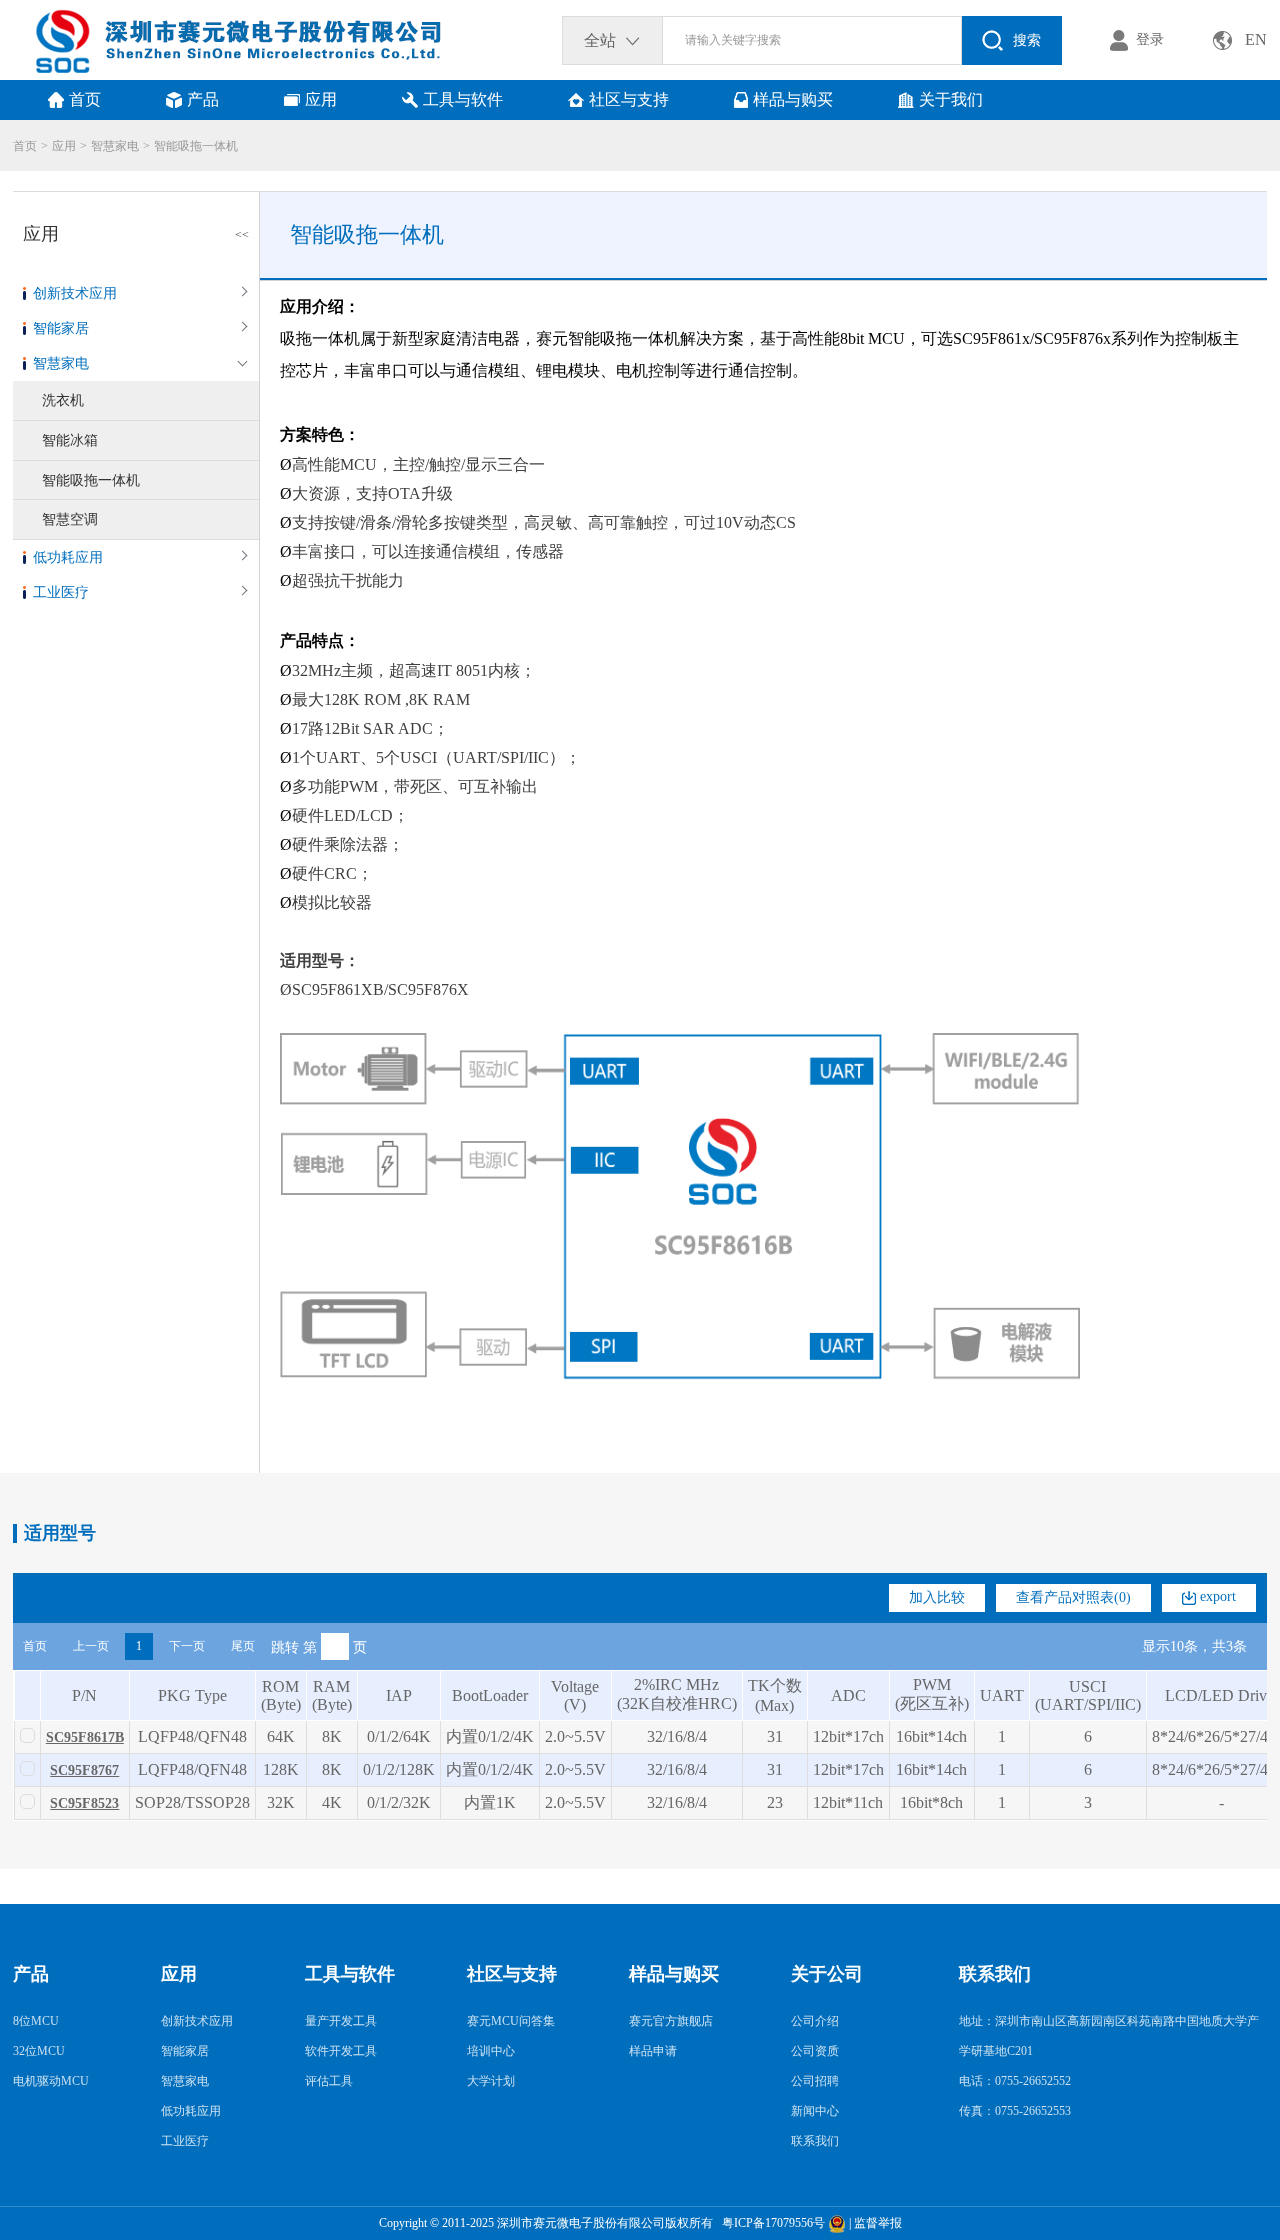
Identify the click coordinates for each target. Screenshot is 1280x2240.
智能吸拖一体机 (196, 146)
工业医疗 (61, 592)
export (1216, 1596)
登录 (1150, 39)
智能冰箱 (70, 440)
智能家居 (61, 328)
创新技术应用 (75, 293)
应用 (64, 146)
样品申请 (653, 2051)
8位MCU (36, 2021)
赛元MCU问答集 (511, 2021)
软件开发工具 (341, 2051)
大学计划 (491, 2081)
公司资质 (815, 2051)
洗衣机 (63, 400)
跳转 (285, 1647)
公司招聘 (815, 2081)
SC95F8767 (84, 1770)
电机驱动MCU (51, 2081)
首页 (25, 146)
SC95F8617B (85, 1737)
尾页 (243, 1646)
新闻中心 (815, 2111)
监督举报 (878, 2223)
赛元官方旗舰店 (671, 2021)
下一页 (187, 1646)
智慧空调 (70, 519)
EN (1256, 39)
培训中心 (491, 2051)
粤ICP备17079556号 (770, 2223)
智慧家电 (115, 146)
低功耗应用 (68, 557)
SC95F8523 (84, 1803)
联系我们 (815, 2141)
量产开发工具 (341, 2021)
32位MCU (39, 2051)
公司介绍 (815, 2021)
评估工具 (329, 2081)
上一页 (91, 1646)
